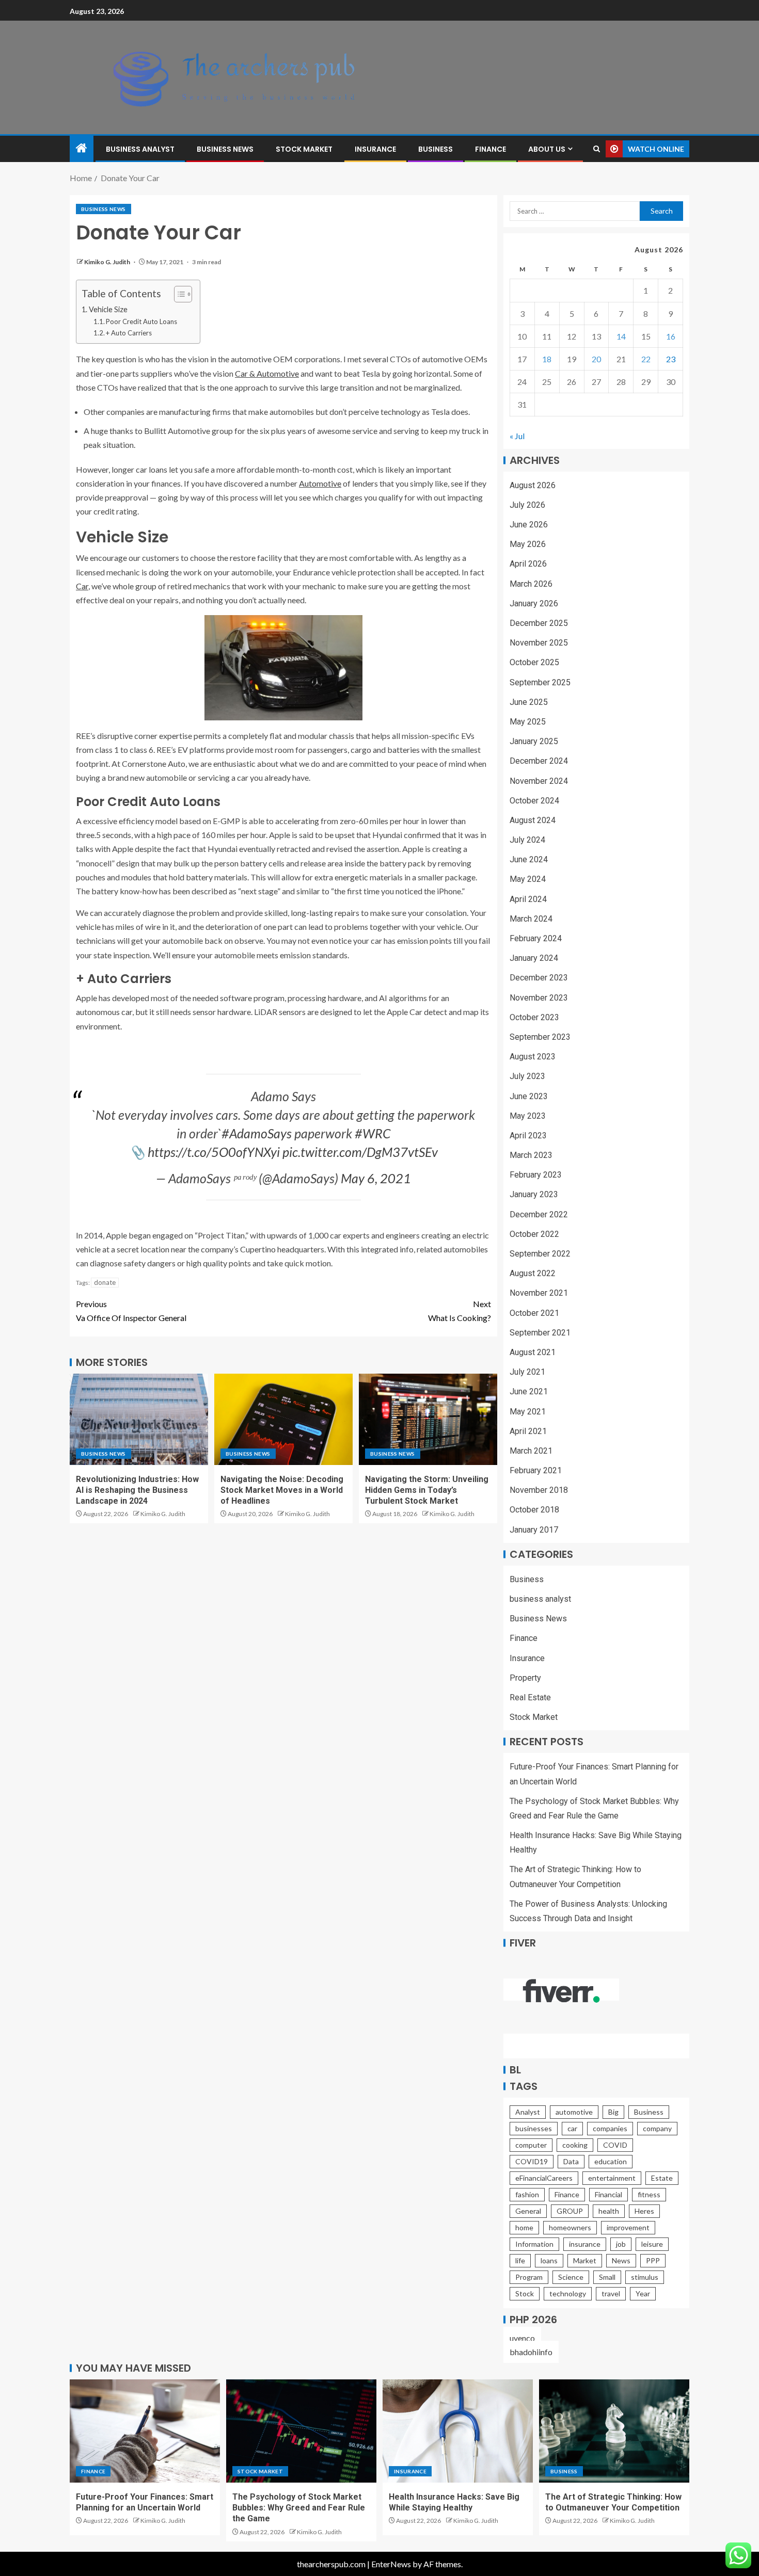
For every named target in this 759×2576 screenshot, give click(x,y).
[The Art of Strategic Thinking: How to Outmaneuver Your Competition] (614, 2431)
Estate (662, 2178)
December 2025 (539, 623)
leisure (652, 2244)
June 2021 (529, 1391)
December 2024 (539, 761)
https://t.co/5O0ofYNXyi (214, 1152)
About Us (547, 149)
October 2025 (534, 662)
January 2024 (534, 958)
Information (534, 2244)
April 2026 (528, 564)
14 (621, 336)
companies (610, 2128)
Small (607, 2277)
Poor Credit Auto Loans (141, 321)
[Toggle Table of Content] (178, 294)
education (611, 2161)
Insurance (375, 149)
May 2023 (528, 1116)
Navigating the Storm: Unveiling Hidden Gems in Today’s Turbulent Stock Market (427, 1490)
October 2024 (534, 801)
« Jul (517, 436)
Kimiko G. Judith (108, 262)
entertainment (612, 2178)
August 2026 (533, 485)
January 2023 (534, 1194)
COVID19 (532, 2161)
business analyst (140, 149)
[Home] (82, 148)
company (657, 2128)
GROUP (570, 2211)
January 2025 (534, 741)
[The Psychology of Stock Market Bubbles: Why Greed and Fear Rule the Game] (301, 2431)
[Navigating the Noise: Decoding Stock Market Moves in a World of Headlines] (283, 1419)
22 (646, 359)
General (528, 2211)
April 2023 (528, 1136)
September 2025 (540, 682)
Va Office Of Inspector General (131, 1311)
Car (82, 586)
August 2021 (533, 1352)
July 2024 (527, 840)
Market (585, 2260)
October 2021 (534, 1313)
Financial (608, 2194)
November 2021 (539, 1293)
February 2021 (536, 1470)
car (572, 2128)
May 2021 (528, 1412)
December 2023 (539, 978)
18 (547, 359)
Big (613, 2112)
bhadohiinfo (531, 2352)
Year (643, 2293)
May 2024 (528, 879)
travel (611, 2293)
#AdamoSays (257, 1133)
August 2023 (533, 1057)
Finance (491, 149)
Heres (644, 2211)
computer (531, 2145)
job (621, 2244)
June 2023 (529, 1096)
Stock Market (304, 149)
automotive (574, 2112)
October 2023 (534, 1017)
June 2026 (529, 525)
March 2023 (531, 1155)
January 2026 (534, 603)
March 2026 (531, 584)
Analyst (528, 2112)
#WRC (373, 1133)
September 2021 (540, 1333)
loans (549, 2260)
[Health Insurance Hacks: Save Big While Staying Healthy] (458, 2431)
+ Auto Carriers (129, 333)
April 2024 (528, 899)
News (621, 2260)
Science (571, 2277)
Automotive (320, 483)
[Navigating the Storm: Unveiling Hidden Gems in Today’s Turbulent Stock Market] (428, 1419)
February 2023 (536, 1175)
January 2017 (534, 1530)
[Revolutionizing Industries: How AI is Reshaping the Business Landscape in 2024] (139, 1419)
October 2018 (534, 1510)
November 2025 (539, 643)
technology (568, 2293)
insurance (585, 2244)
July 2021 (527, 1372)
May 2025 (528, 722)
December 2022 (539, 1214)
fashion (527, 2194)
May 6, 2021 (376, 1178)
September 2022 (540, 1254)
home (524, 2227)
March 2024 (531, 919)
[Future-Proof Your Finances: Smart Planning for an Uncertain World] (145, 2431)
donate (105, 1282)
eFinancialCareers (544, 2178)
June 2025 (529, 702)
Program (529, 2277)
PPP (653, 2260)
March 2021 (531, 1451)
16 (671, 336)
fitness (649, 2194)
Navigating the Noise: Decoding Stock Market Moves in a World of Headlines (282, 1490)
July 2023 (527, 1076)
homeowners (570, 2227)
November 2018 (539, 1490)
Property (525, 1678)
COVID (615, 2145)
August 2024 (533, 820)
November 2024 (539, 781)
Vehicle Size (108, 309)
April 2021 (528, 1431)
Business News (225, 149)
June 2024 (529, 859)
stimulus (645, 2277)
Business (436, 149)
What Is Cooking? (460, 1311)
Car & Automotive (267, 373)
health (609, 2211)
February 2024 (536, 938)
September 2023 (540, 1037)
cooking (575, 2145)
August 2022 (533, 1273)
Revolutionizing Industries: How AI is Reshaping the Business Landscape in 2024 (137, 1490)
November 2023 (539, 998)
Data (571, 2161)
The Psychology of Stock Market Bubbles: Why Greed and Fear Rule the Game (299, 2508)
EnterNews (391, 2564)
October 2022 (534, 1234)
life (520, 2260)
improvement (628, 2227)
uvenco (522, 2338)
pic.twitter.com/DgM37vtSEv (360, 1152)
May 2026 (528, 544)
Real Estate (530, 1697)
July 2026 (527, 505)
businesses (534, 2128)
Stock (525, 2293)
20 (596, 359)
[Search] (597, 149)
